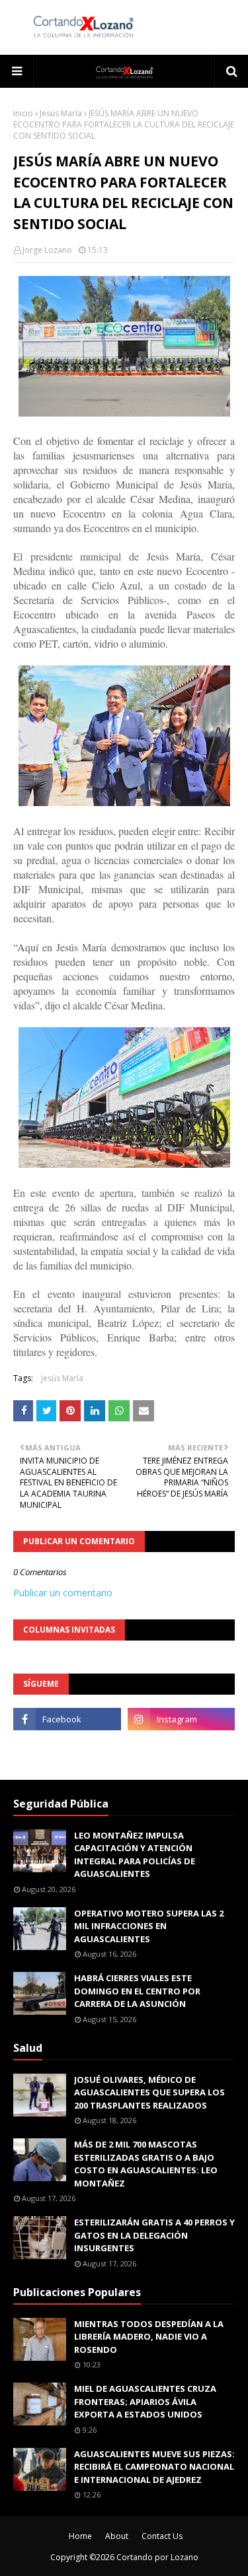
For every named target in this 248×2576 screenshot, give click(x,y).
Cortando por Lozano (157, 2557)
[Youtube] (67, 1748)
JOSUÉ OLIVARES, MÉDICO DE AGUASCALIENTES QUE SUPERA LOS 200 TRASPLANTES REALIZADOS (149, 2092)
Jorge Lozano (47, 250)
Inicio (23, 113)
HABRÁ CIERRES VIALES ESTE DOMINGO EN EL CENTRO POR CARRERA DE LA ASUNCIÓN (137, 1991)
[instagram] (182, 1719)
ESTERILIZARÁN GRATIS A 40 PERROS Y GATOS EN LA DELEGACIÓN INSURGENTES (154, 2235)
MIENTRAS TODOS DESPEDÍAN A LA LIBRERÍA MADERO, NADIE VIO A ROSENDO (149, 2337)
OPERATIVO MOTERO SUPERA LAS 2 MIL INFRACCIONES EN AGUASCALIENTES (149, 1926)
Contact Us (162, 2536)
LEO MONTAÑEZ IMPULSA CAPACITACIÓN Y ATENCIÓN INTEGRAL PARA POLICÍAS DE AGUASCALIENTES (135, 1855)
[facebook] (67, 1719)
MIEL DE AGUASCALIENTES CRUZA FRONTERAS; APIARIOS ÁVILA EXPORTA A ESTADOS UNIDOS (145, 2401)
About (117, 2536)
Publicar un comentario (63, 1593)
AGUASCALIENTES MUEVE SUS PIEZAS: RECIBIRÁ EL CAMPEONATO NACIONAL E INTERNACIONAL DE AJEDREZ (154, 2467)
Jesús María (61, 113)
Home (80, 2536)
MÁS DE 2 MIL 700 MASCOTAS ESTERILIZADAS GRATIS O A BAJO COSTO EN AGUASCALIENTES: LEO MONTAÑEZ (146, 2164)
